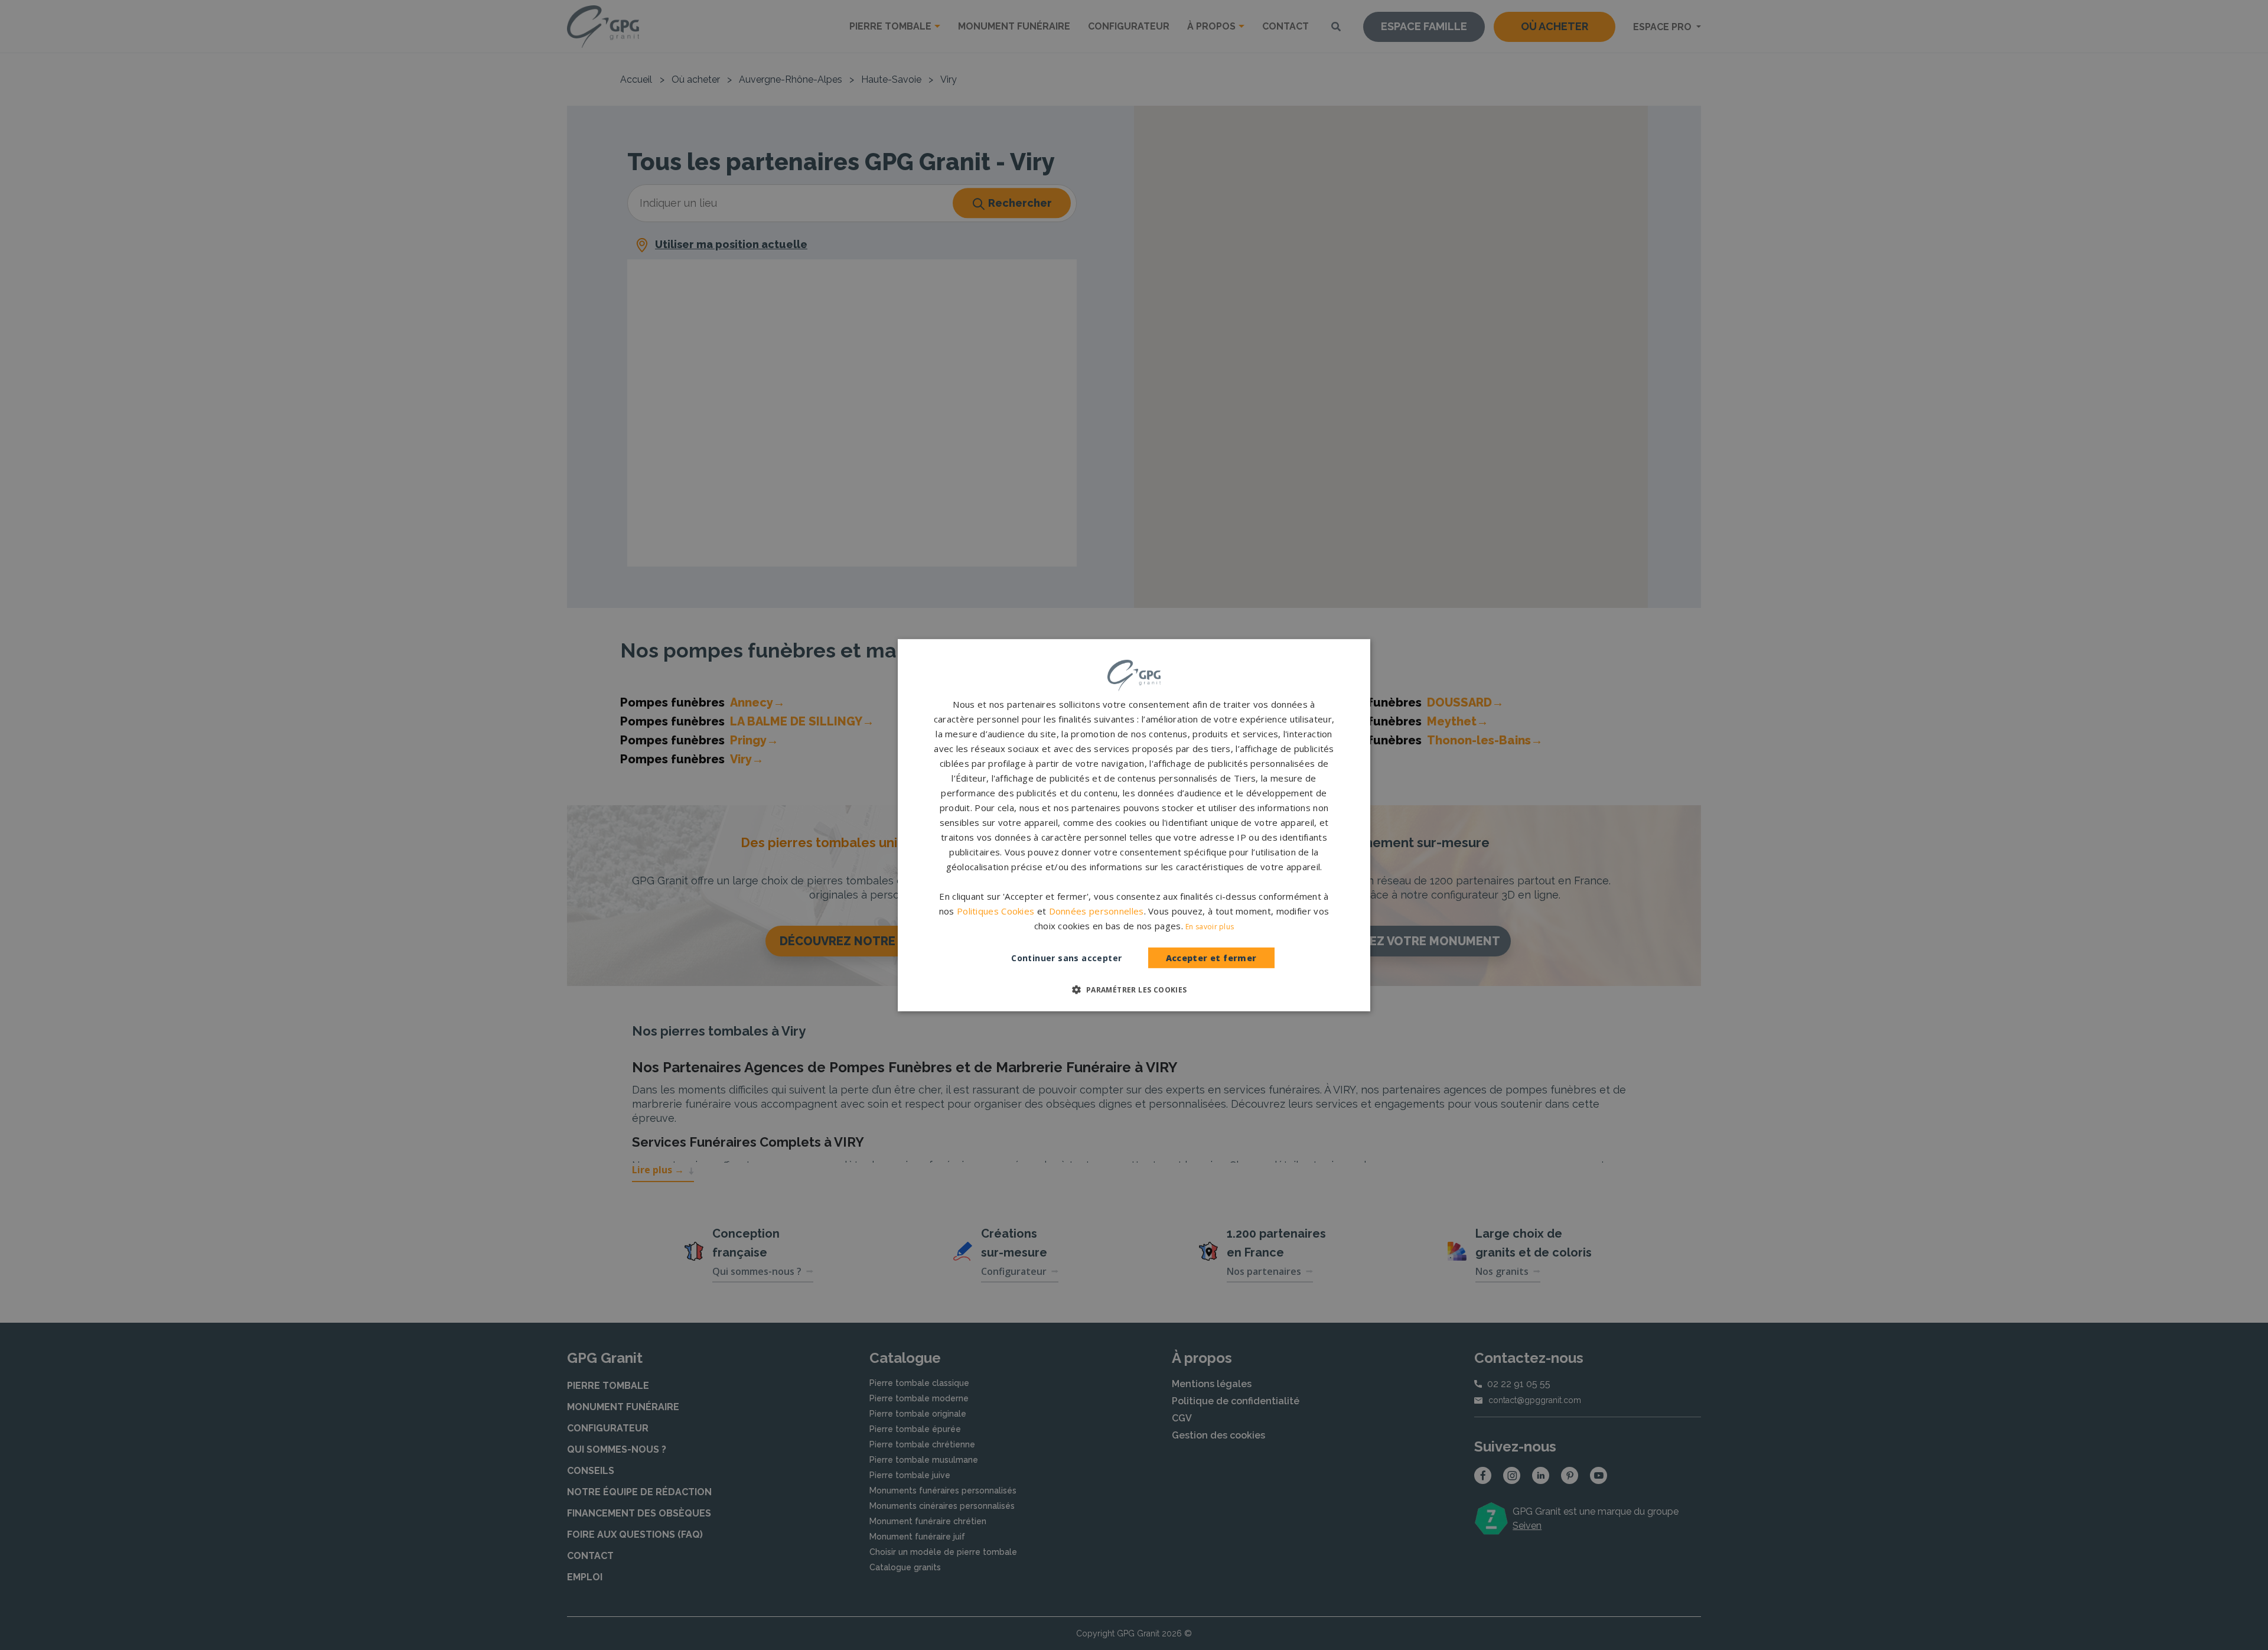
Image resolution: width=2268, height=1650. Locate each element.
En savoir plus (1210, 927)
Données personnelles (1096, 911)
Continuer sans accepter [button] (1066, 958)
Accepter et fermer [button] (1211, 958)
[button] (1134, 990)
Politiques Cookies (995, 911)
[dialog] (1134, 825)
